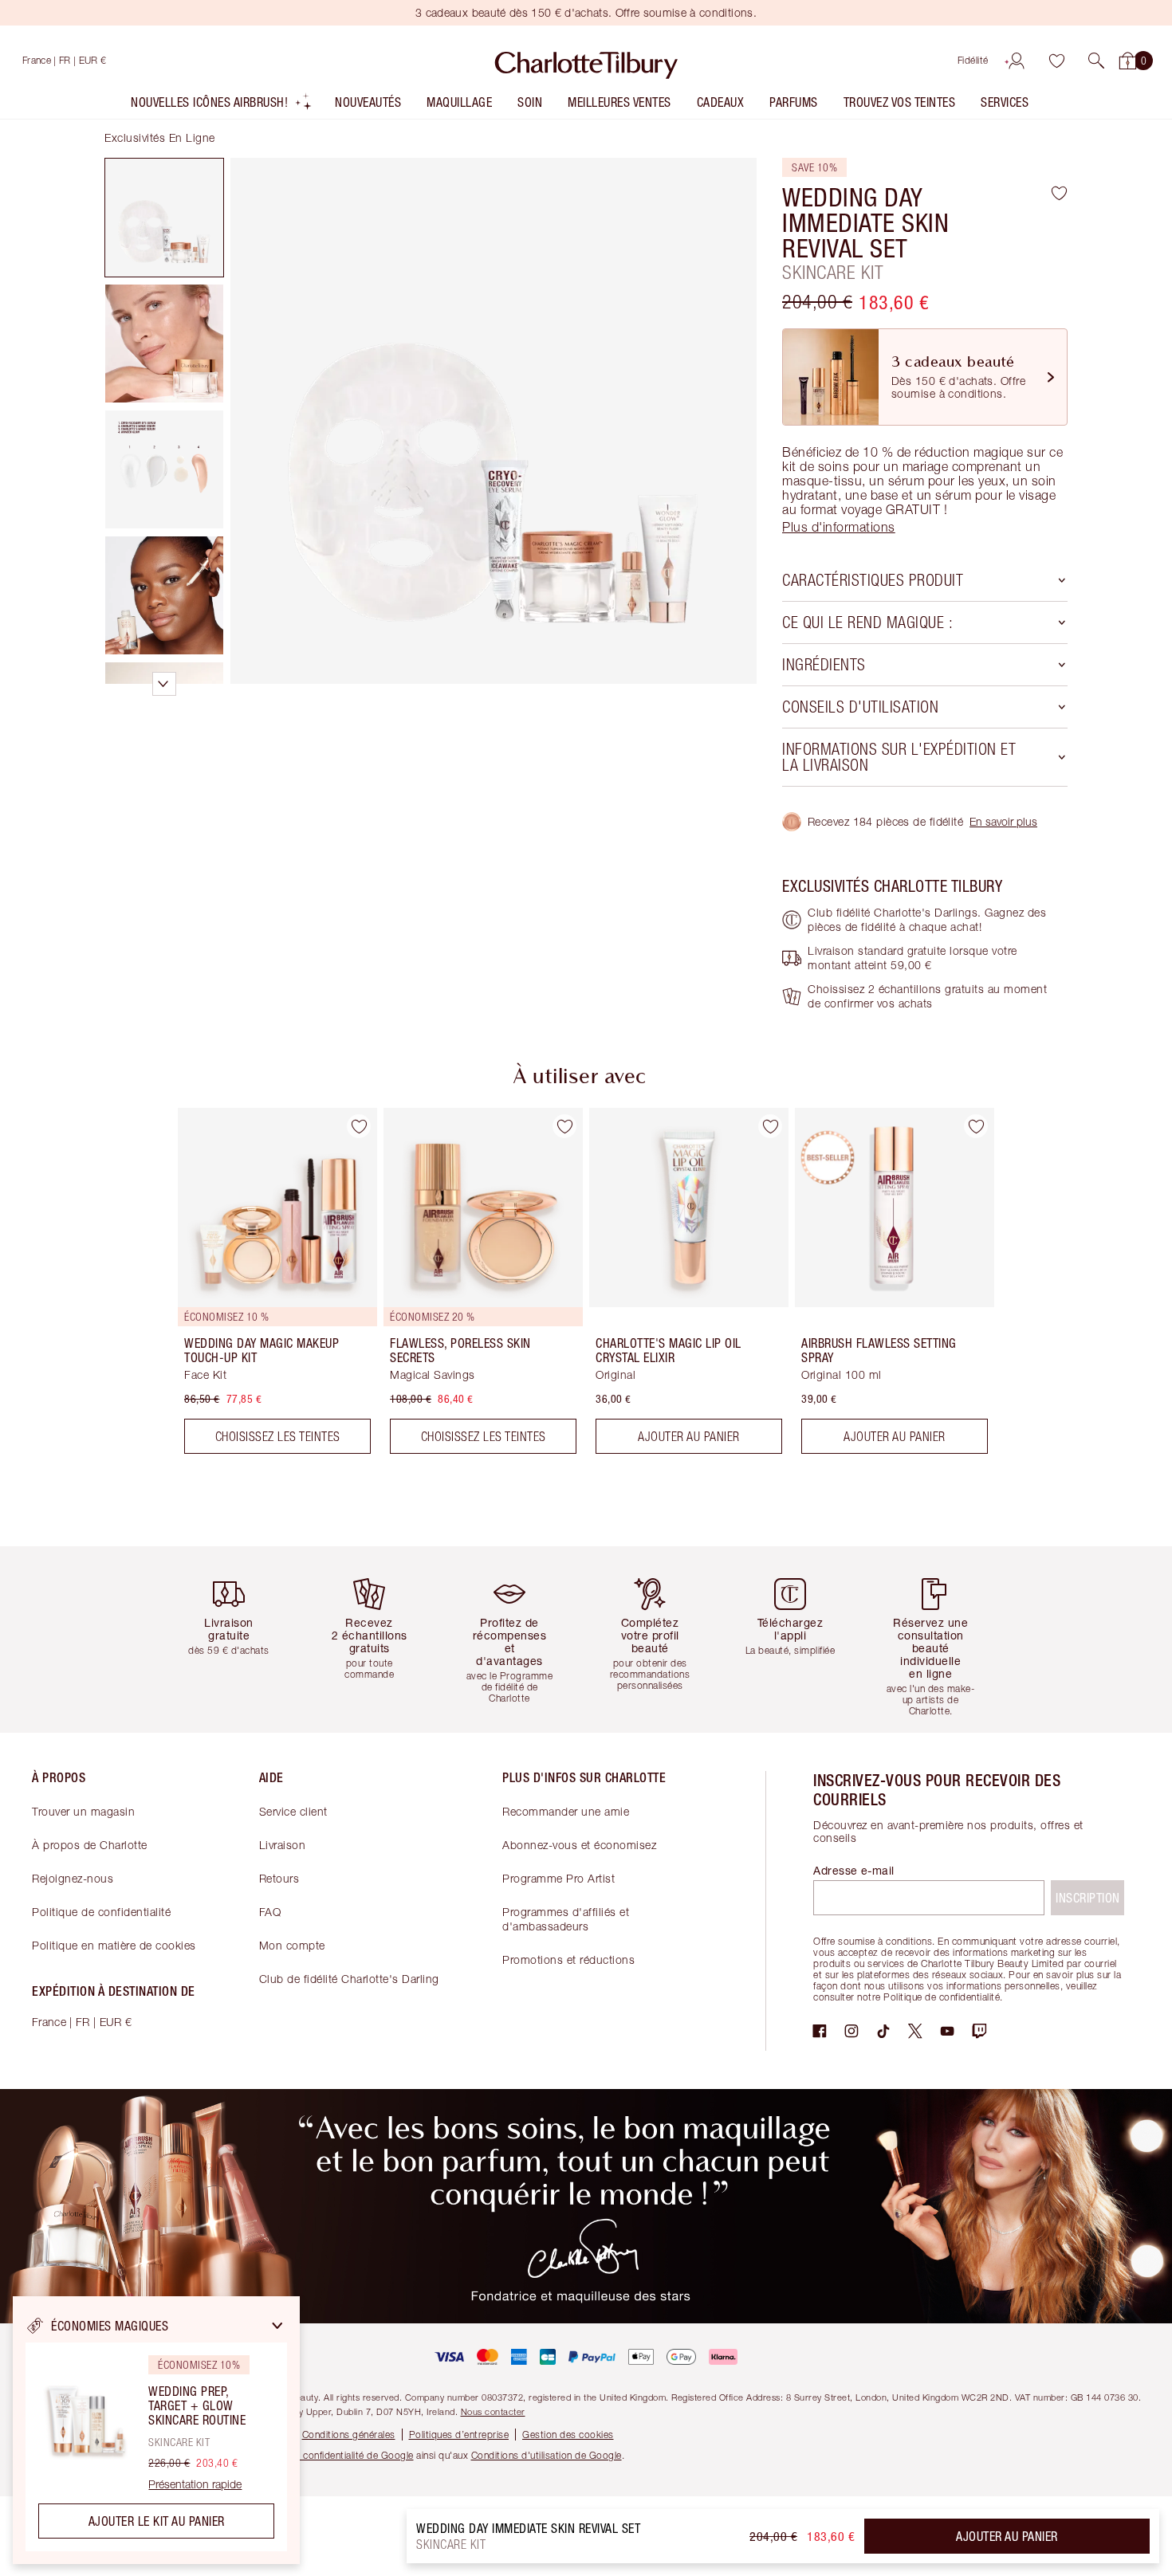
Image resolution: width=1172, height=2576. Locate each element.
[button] (1096, 61)
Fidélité (973, 60)
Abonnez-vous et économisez (579, 1845)
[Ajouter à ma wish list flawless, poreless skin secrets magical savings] (564, 1126)
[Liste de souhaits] (1056, 61)
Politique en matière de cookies (114, 1945)
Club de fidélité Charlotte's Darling (349, 1979)
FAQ (270, 1912)
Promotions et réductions (568, 1959)
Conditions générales (349, 2435)
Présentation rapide (195, 2484)
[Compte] (1017, 61)
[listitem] (222, 106)
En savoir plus (1003, 821)
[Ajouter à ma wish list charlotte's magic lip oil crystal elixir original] (770, 1126)
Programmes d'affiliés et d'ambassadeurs (566, 1919)
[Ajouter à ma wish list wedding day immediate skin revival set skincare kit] (1059, 193)
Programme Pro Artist (558, 1878)
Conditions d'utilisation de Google (547, 2455)
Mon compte (292, 1945)
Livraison (283, 1845)
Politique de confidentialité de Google (331, 2455)
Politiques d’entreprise (459, 2435)
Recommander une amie (566, 1811)
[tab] (164, 218)
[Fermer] (277, 2326)
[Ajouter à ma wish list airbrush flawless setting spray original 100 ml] (976, 1126)
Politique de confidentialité (101, 1912)
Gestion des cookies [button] (568, 2435)
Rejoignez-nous (73, 1878)
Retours (279, 1878)
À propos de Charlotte (90, 1845)
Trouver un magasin (83, 1811)
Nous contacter (493, 2411)
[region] (156, 2430)
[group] (266, 1287)
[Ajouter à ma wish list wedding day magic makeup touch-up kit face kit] (359, 1126)
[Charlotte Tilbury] (586, 61)
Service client (293, 1811)
